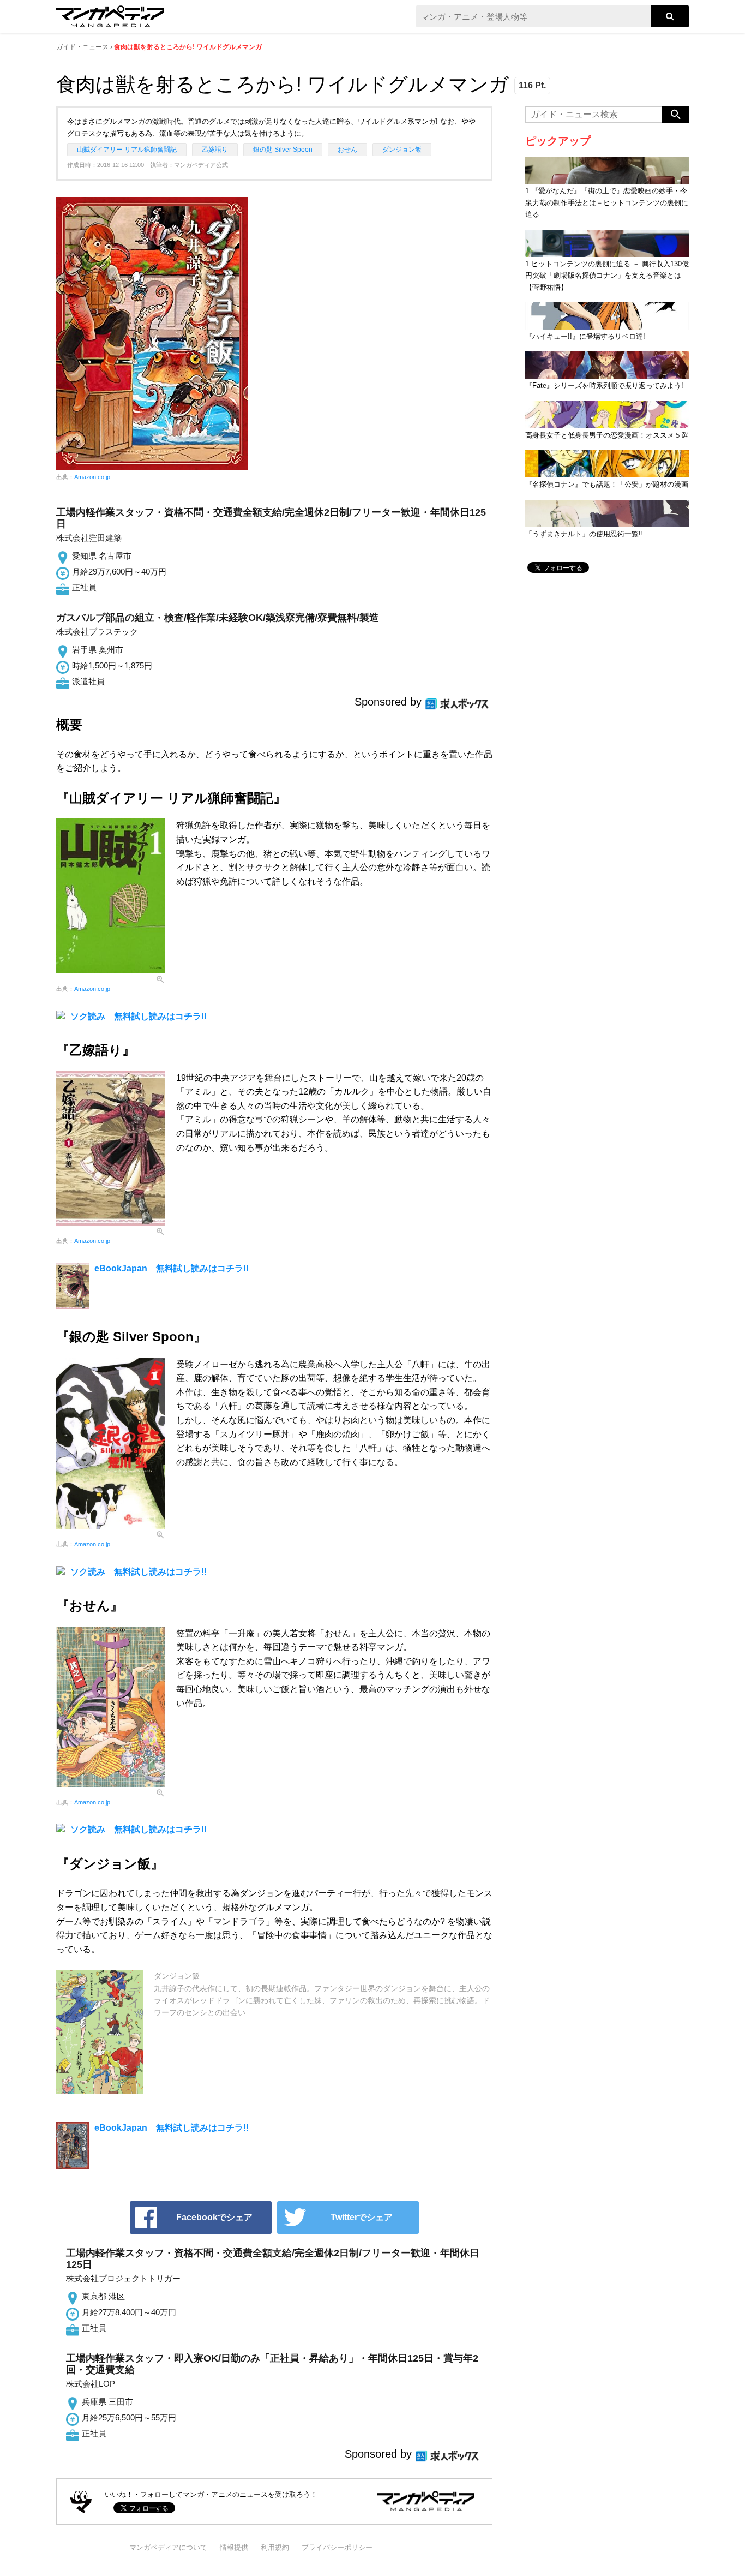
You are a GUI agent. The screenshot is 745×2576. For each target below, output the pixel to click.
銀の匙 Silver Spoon (283, 150)
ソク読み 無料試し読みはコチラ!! (139, 1016)
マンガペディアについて (168, 2547)
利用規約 (275, 2547)
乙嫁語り (215, 150)
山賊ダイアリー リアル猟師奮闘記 (127, 150)
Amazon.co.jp (92, 477)
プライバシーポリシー (337, 2547)
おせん (347, 150)
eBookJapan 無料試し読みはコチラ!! (172, 1268)
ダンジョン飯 (402, 150)
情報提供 (234, 2547)
